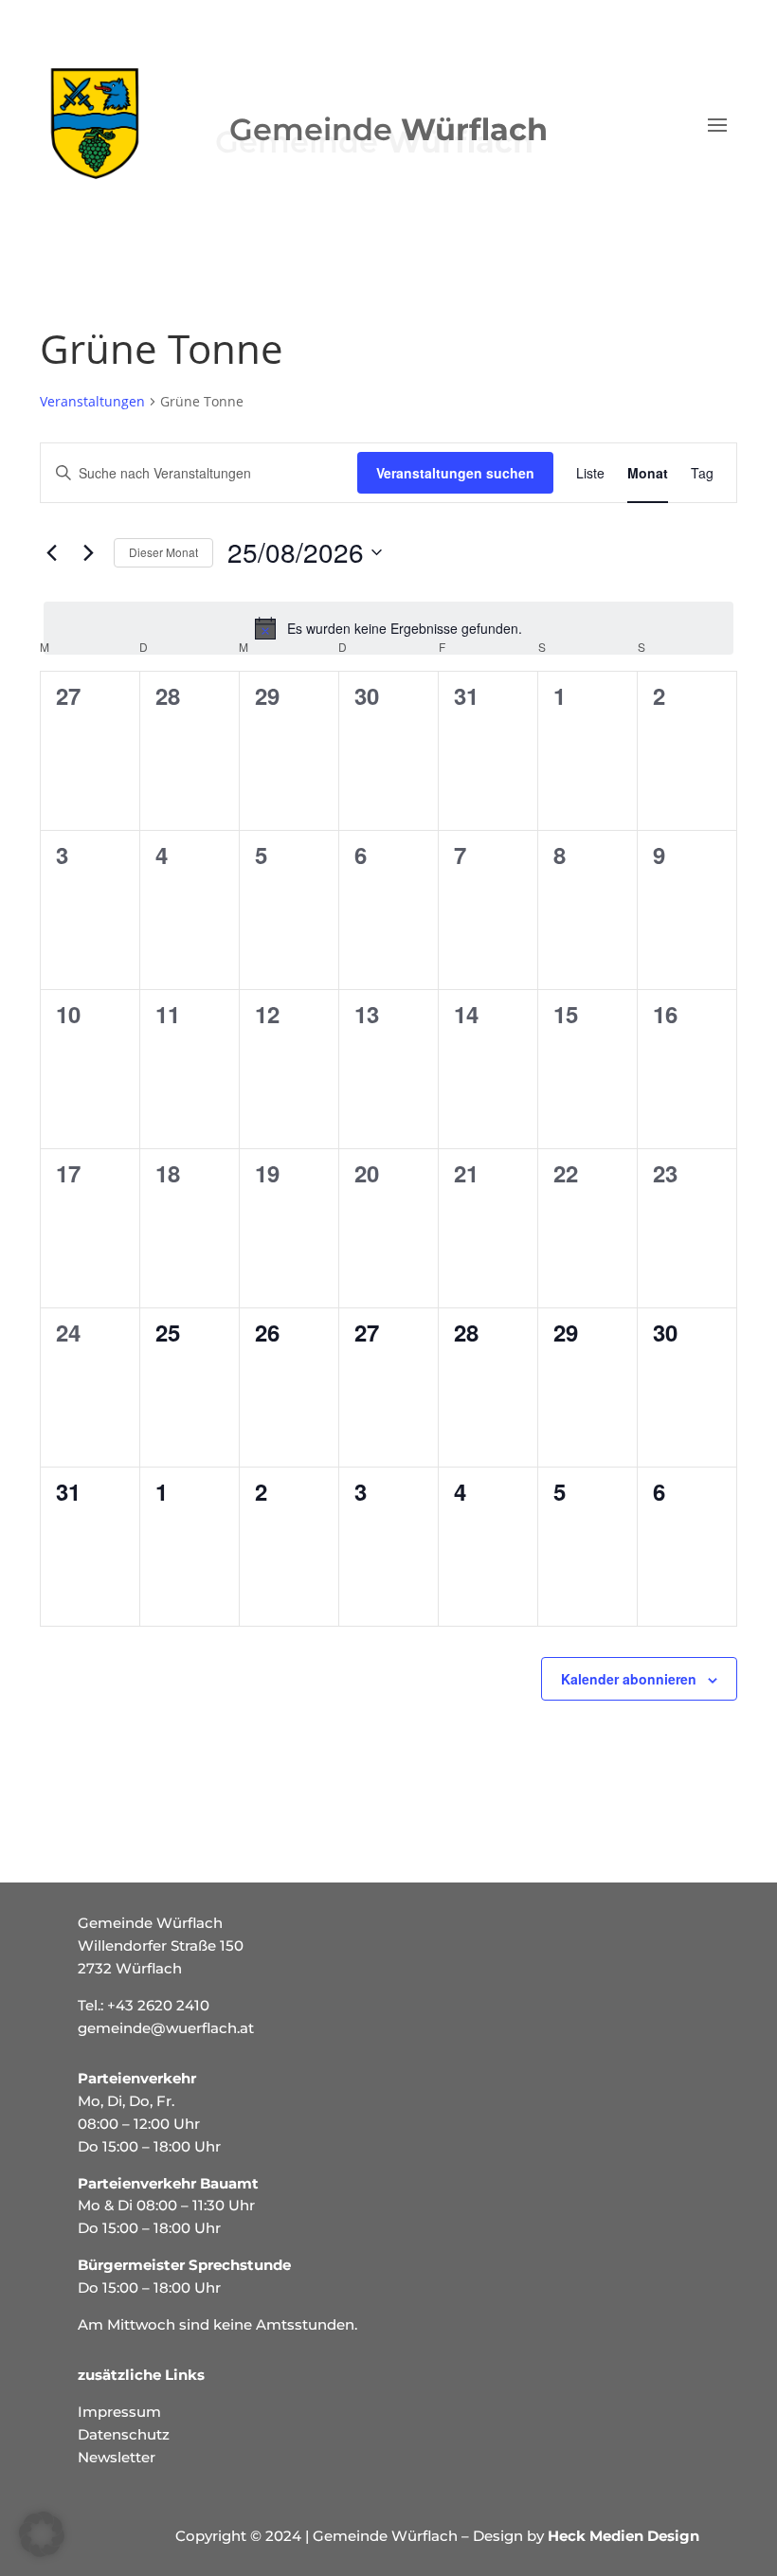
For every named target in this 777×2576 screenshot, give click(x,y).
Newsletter (117, 2457)
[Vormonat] (51, 552)
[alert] (388, 628)
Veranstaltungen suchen (455, 473)
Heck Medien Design (623, 2536)
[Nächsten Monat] (88, 552)
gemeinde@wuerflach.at (166, 2028)
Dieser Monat (163, 552)
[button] (42, 2534)
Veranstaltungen (92, 401)
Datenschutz (124, 2434)
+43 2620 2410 (158, 2005)
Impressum (119, 2412)
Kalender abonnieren (629, 1679)
